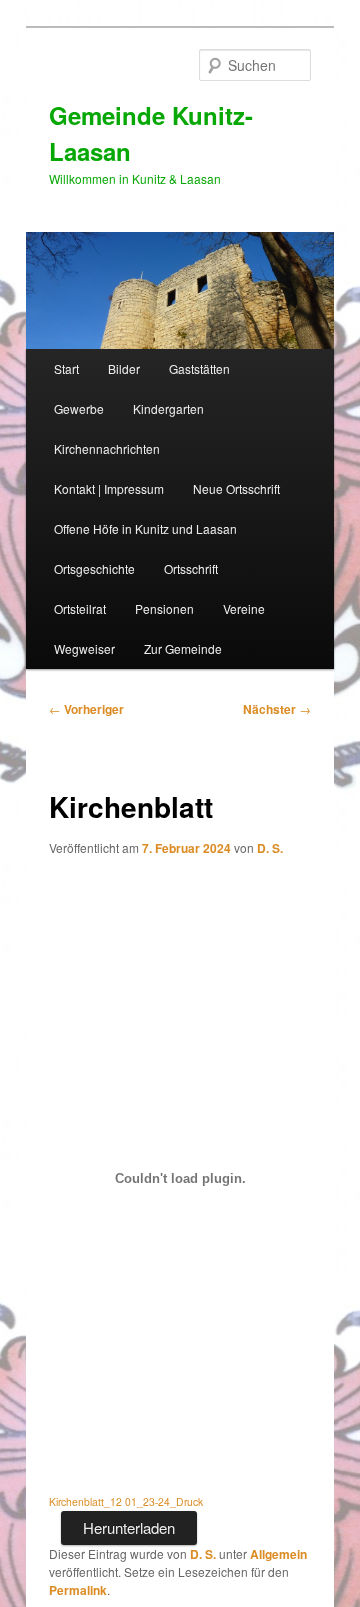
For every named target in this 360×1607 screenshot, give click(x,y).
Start (66, 368)
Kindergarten (168, 408)
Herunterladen (129, 1527)
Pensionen (164, 608)
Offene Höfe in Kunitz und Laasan (145, 528)
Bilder (124, 368)
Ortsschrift (191, 568)
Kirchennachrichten (107, 448)
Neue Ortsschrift (236, 488)
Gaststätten (199, 368)
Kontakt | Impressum (109, 488)
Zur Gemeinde (183, 648)
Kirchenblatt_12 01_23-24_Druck (126, 1501)
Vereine (244, 608)
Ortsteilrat (80, 608)
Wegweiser (84, 648)
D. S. (270, 848)
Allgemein (278, 1554)
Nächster (277, 709)
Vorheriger (86, 709)
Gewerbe (79, 408)
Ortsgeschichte (94, 568)
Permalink (78, 1590)
